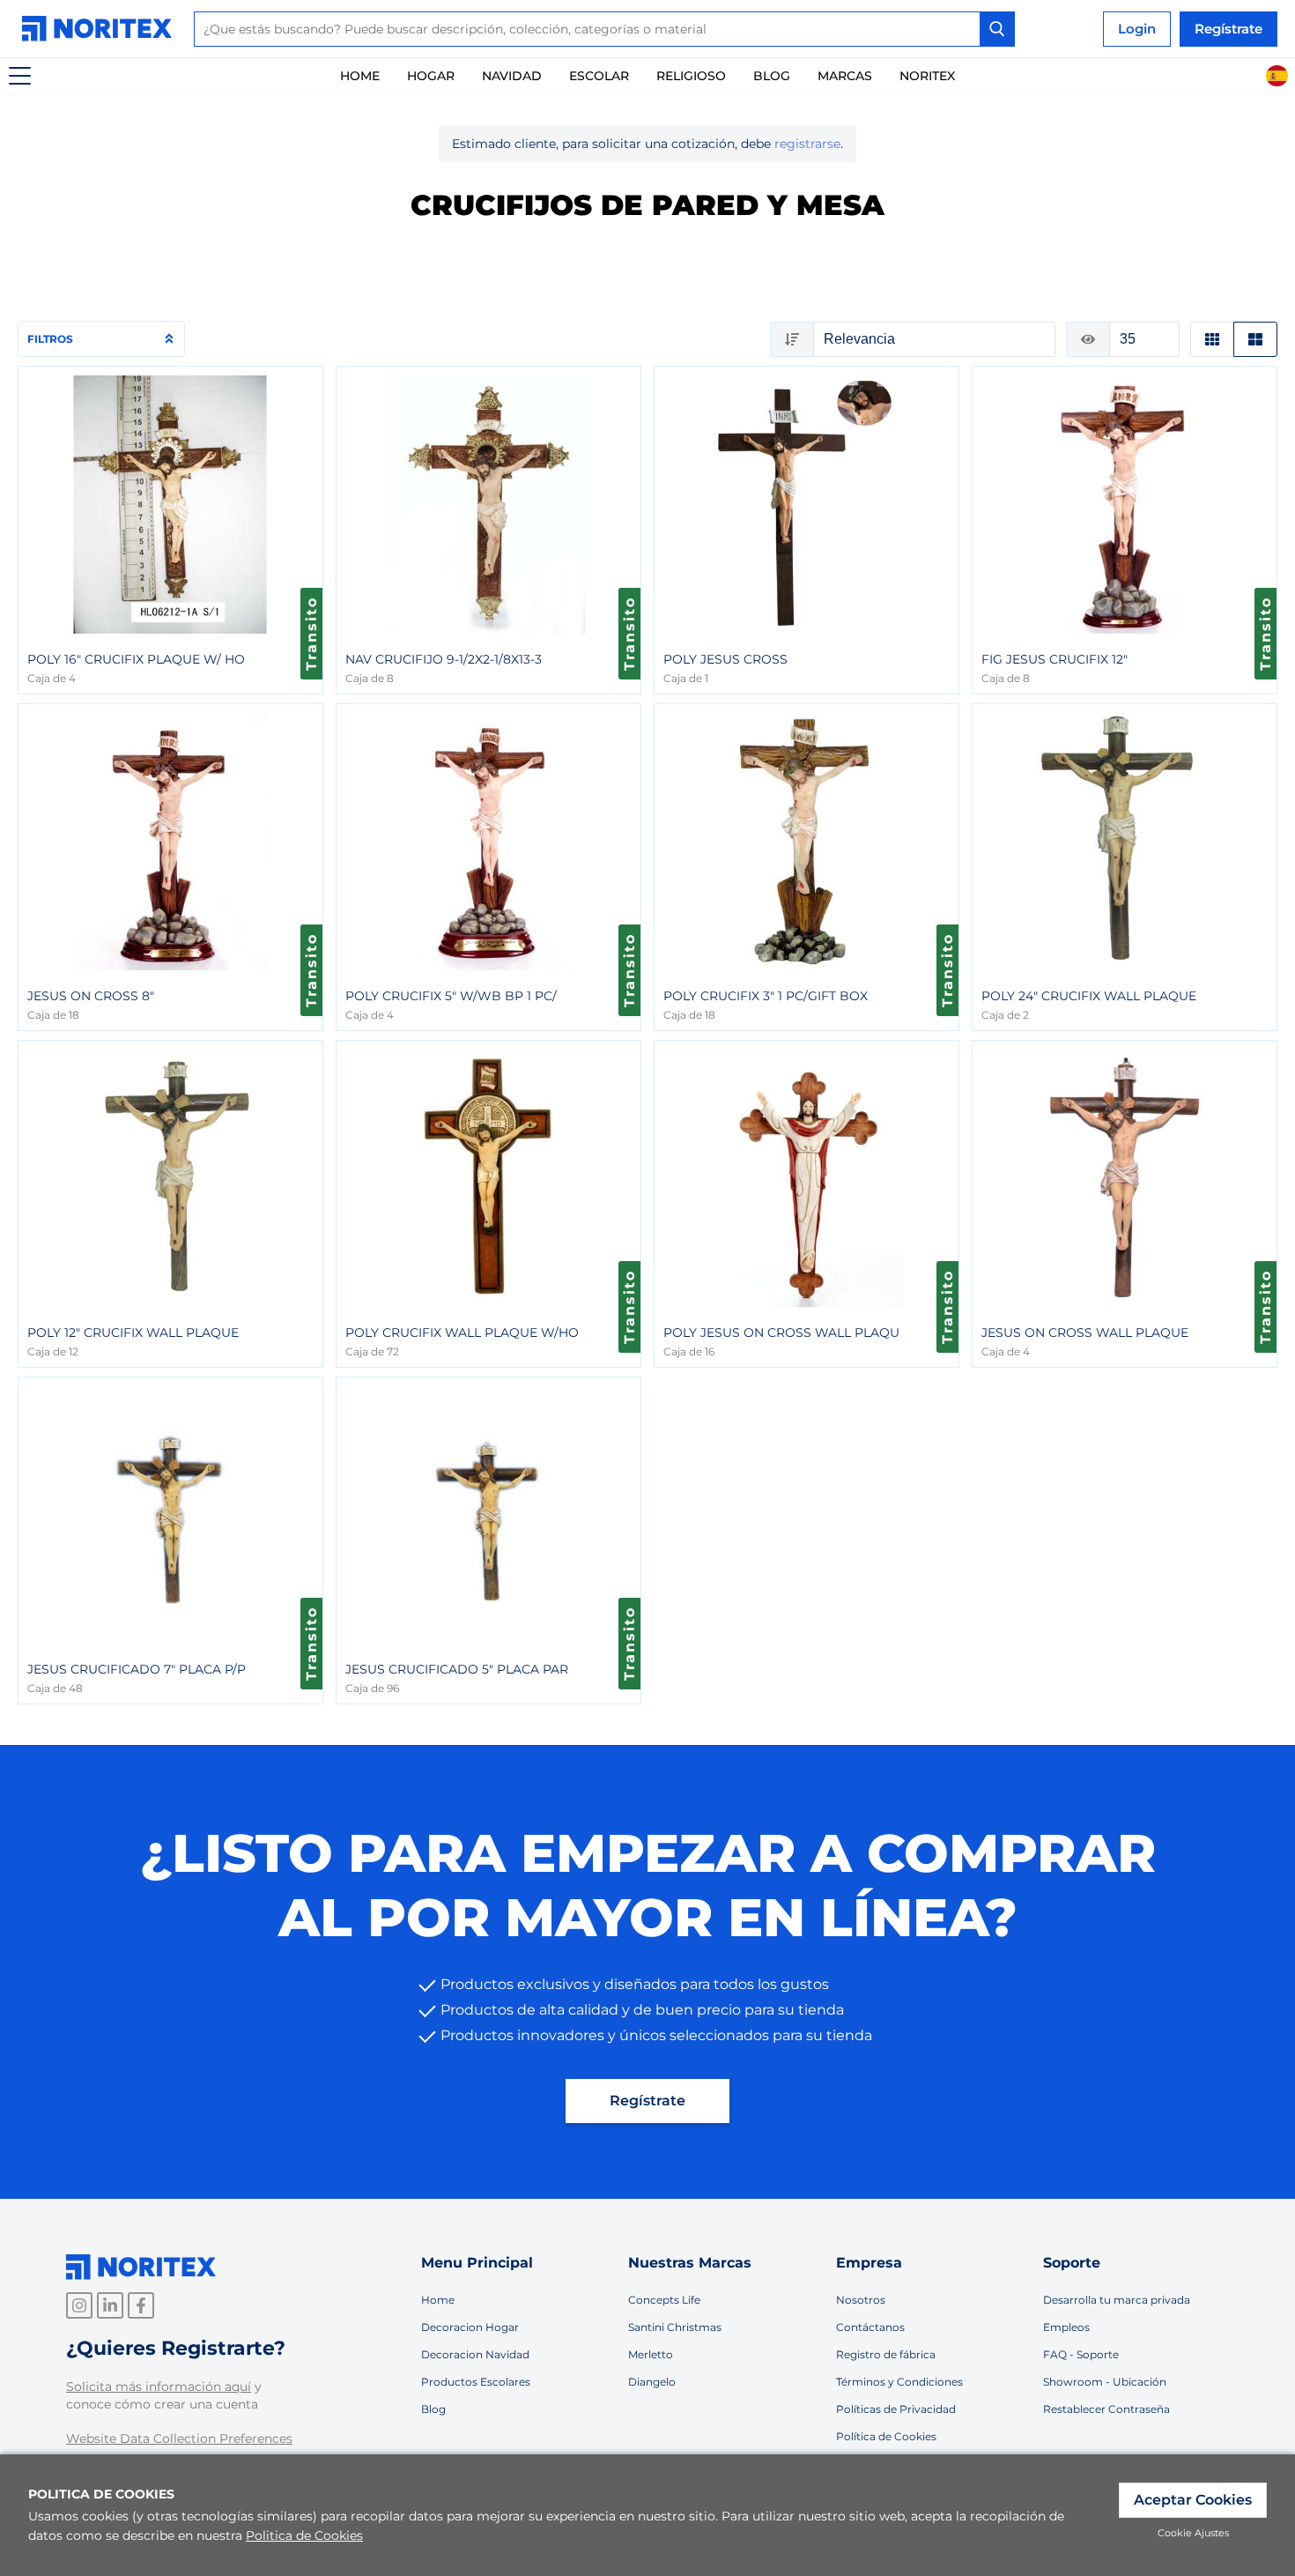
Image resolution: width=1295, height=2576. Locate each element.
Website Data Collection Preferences (179, 2439)
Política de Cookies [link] (886, 2436)
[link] (101, 29)
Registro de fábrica (886, 2354)
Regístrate (647, 2101)
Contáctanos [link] (870, 2327)
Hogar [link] (431, 76)
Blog (772, 76)
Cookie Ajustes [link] (1193, 2533)
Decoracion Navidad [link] (475, 2354)
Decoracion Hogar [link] (470, 2327)
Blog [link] (433, 2409)
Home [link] (360, 76)
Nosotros (861, 2300)
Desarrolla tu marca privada (1117, 2300)
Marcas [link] (845, 76)
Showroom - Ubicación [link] (1105, 2382)
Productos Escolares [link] (476, 2382)
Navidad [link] (512, 76)
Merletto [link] (651, 2354)
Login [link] (1137, 29)
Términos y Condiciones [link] (899, 2382)
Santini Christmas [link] (675, 2327)
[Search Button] (997, 29)
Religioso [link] (691, 76)
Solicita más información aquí (159, 2387)
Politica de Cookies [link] (304, 2535)
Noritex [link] (927, 76)
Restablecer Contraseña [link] (1106, 2409)
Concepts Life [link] (664, 2300)
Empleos (1066, 2327)
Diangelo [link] (652, 2382)
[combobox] (604, 29)
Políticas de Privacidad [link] (896, 2409)
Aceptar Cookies (1193, 2500)
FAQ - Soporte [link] (1081, 2354)
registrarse (807, 144)
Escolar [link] (599, 76)
